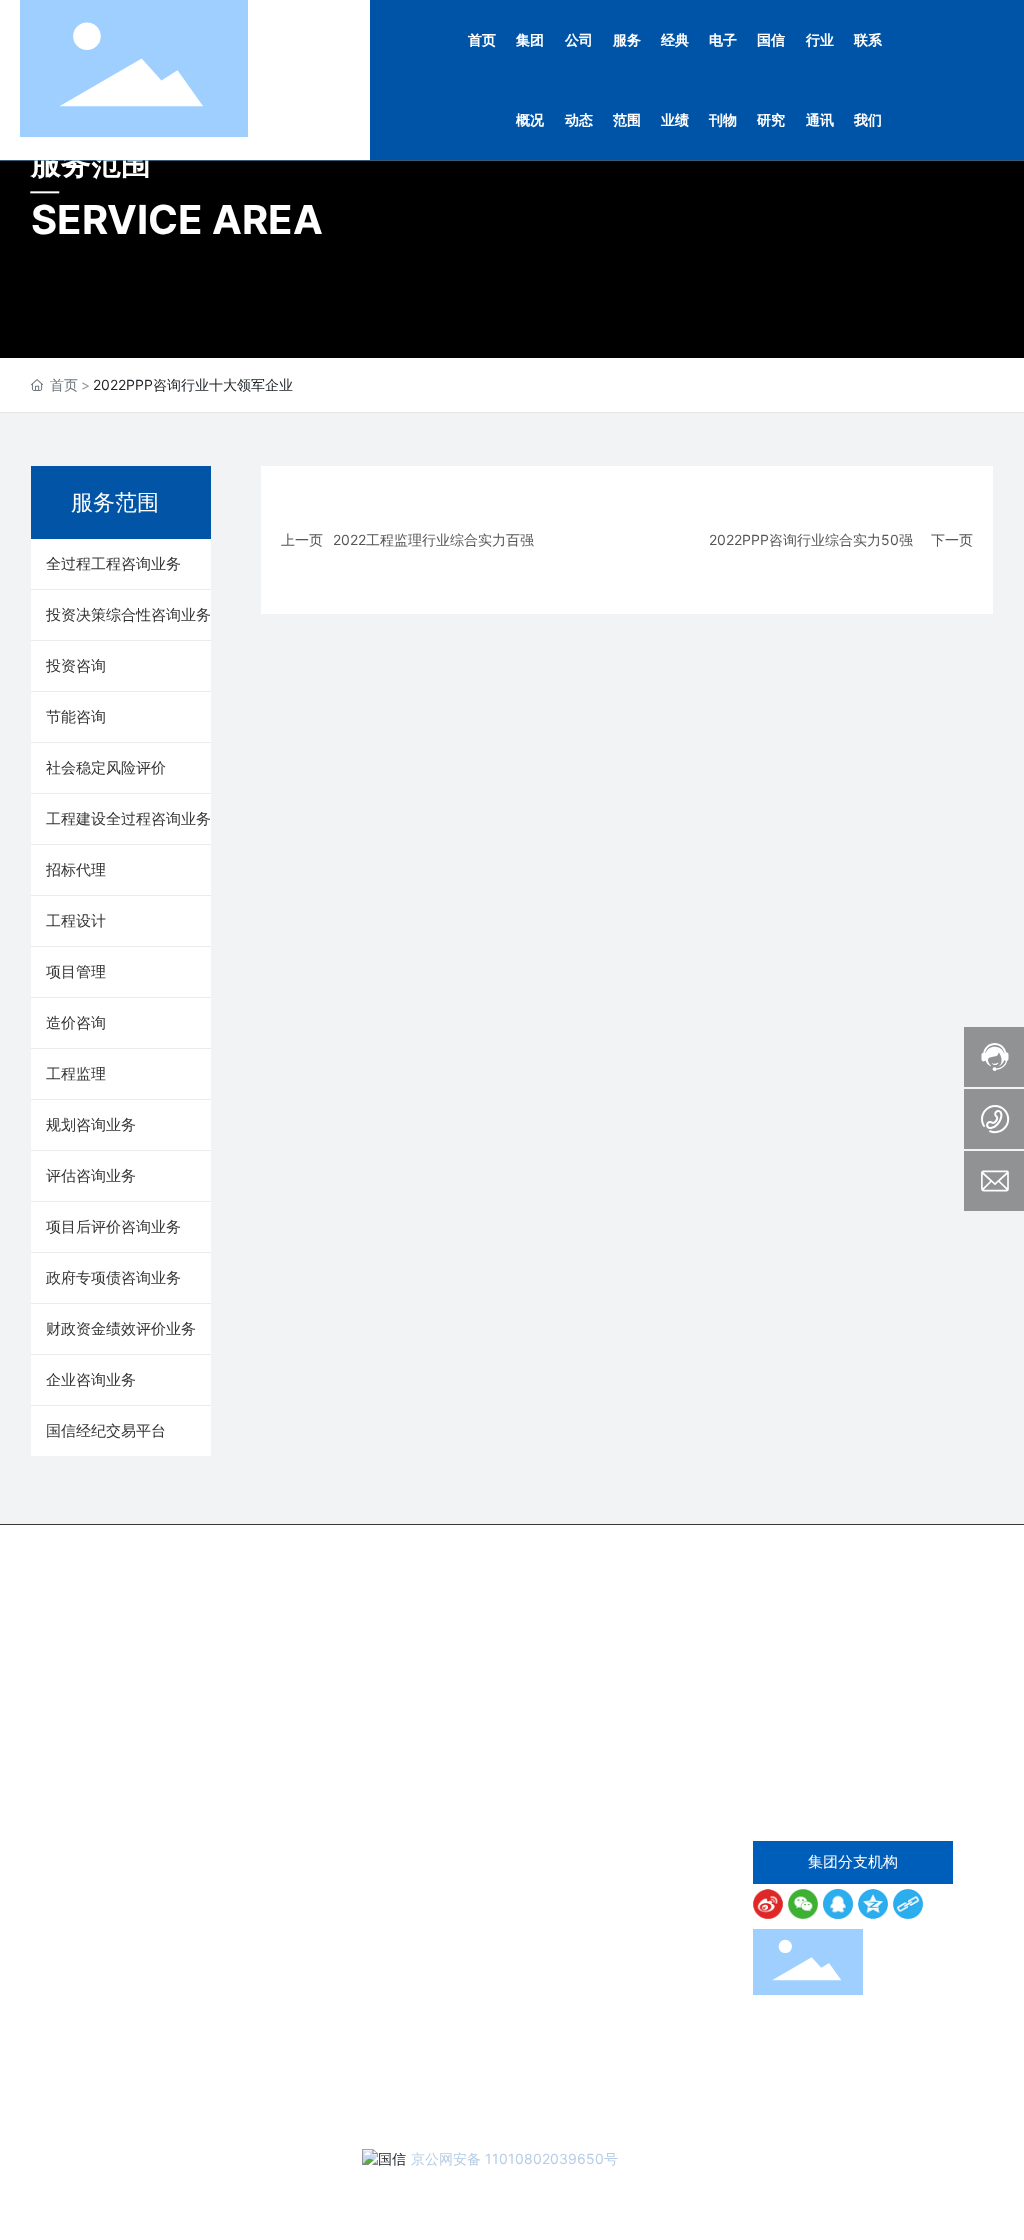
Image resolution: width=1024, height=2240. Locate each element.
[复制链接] (910, 1904)
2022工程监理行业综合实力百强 (433, 539)
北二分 (816, 2187)
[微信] (805, 1904)
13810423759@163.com (876, 1814)
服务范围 (91, 163)
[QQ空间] (875, 1904)
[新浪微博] (770, 1904)
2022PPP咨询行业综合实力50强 (811, 539)
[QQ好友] (840, 1904)
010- (866, 1758)
